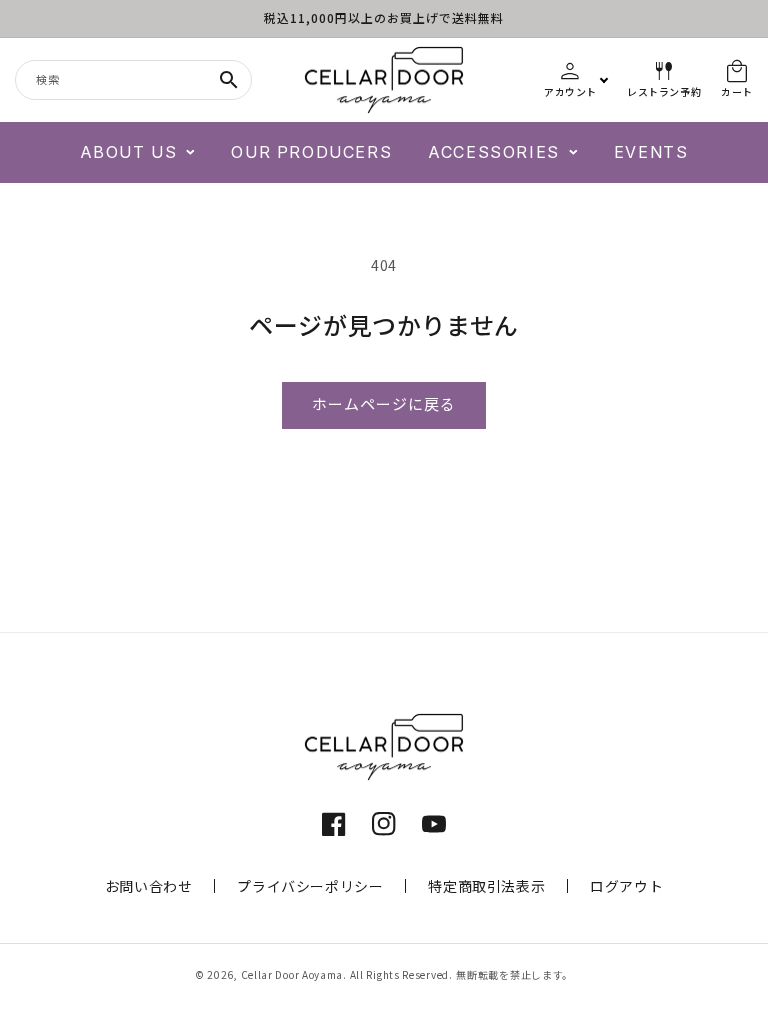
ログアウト (626, 886)
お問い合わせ (149, 886)
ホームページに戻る (384, 404)
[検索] (229, 80)
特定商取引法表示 (486, 886)
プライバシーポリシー (310, 886)
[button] (138, 152)
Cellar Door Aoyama (292, 974)
